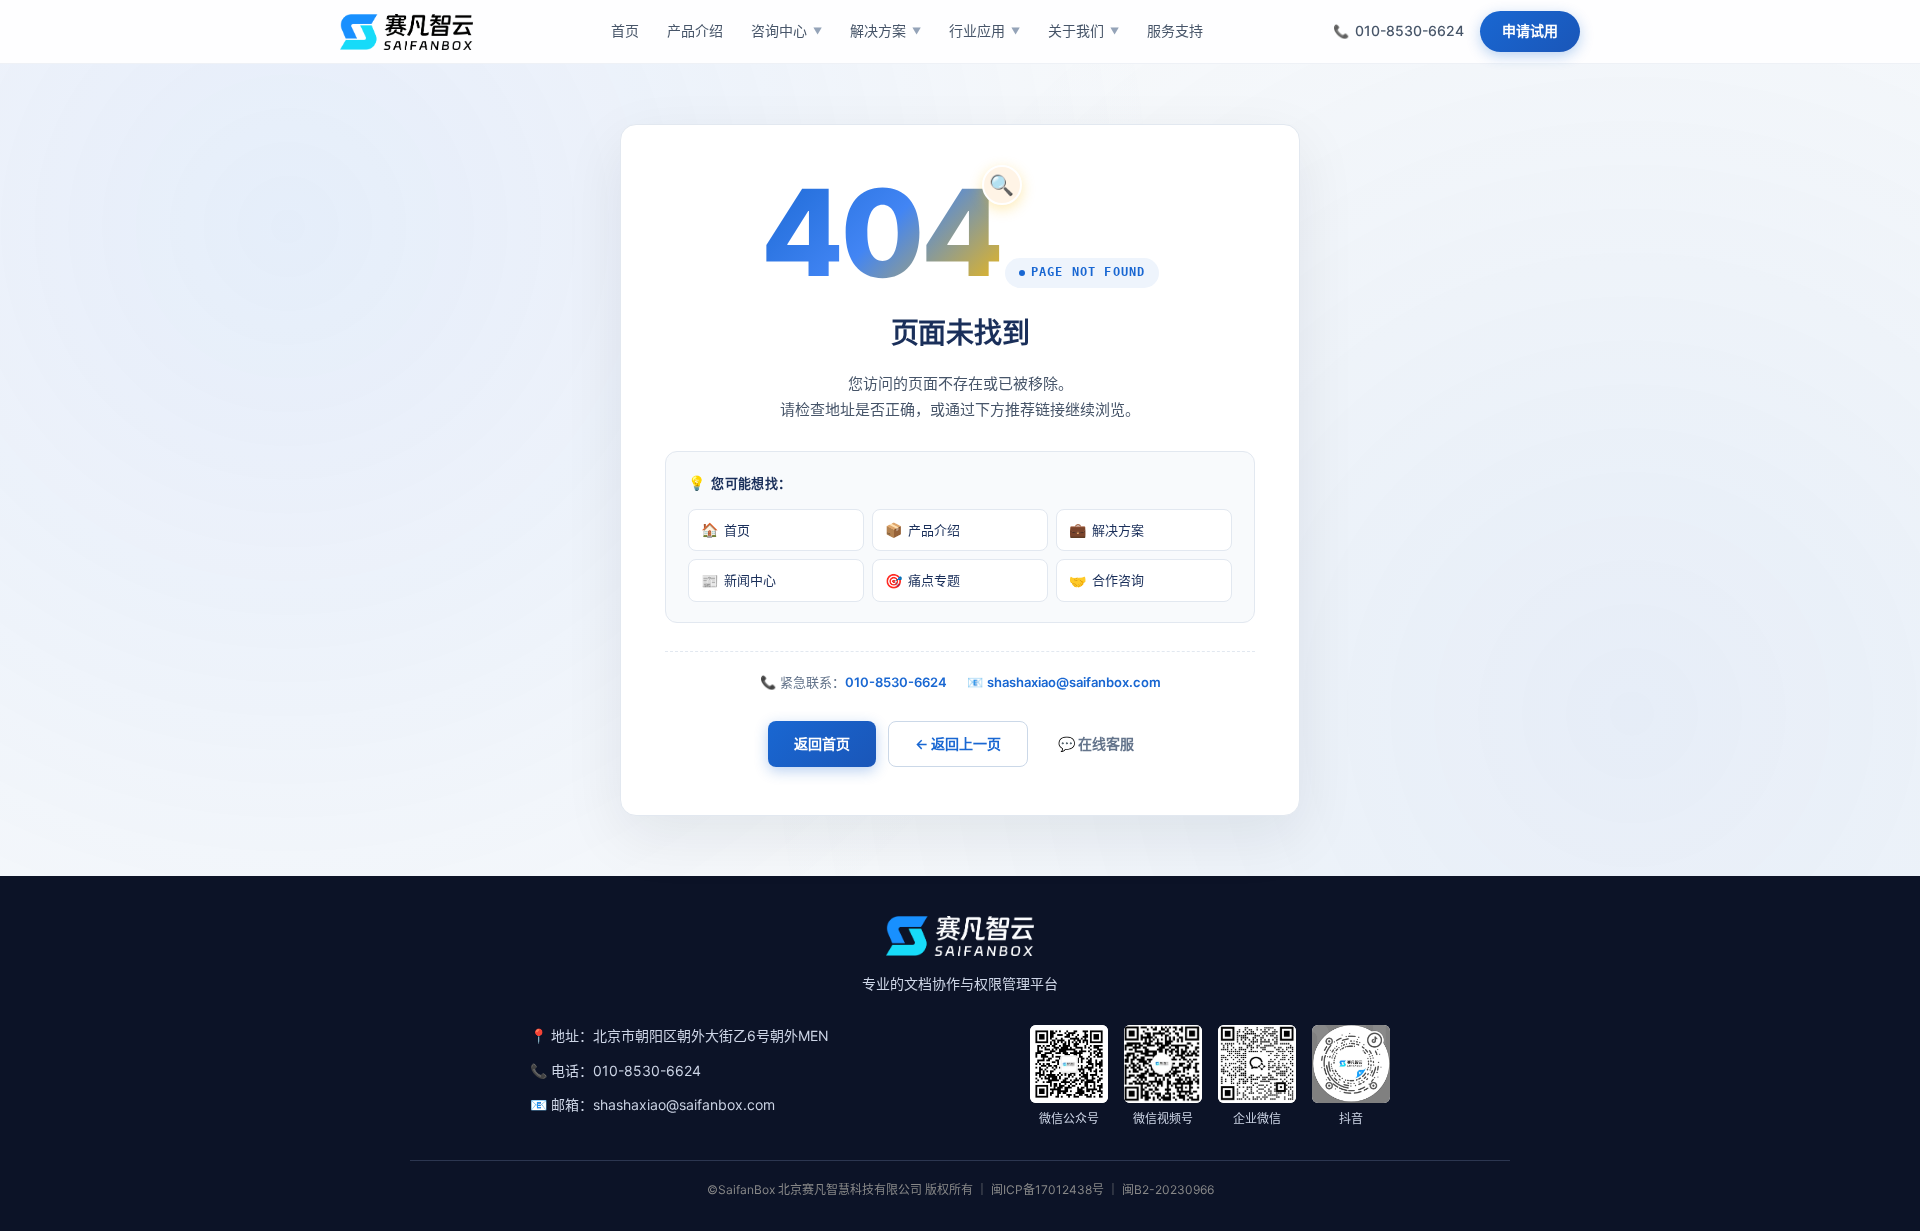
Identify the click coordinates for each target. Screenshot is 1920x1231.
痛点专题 (922, 580)
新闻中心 (738, 580)
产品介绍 (922, 529)
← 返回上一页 (958, 743)
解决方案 (1106, 529)
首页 (725, 529)
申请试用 (1530, 30)
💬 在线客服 (1096, 743)
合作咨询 (1106, 580)
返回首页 (822, 743)
